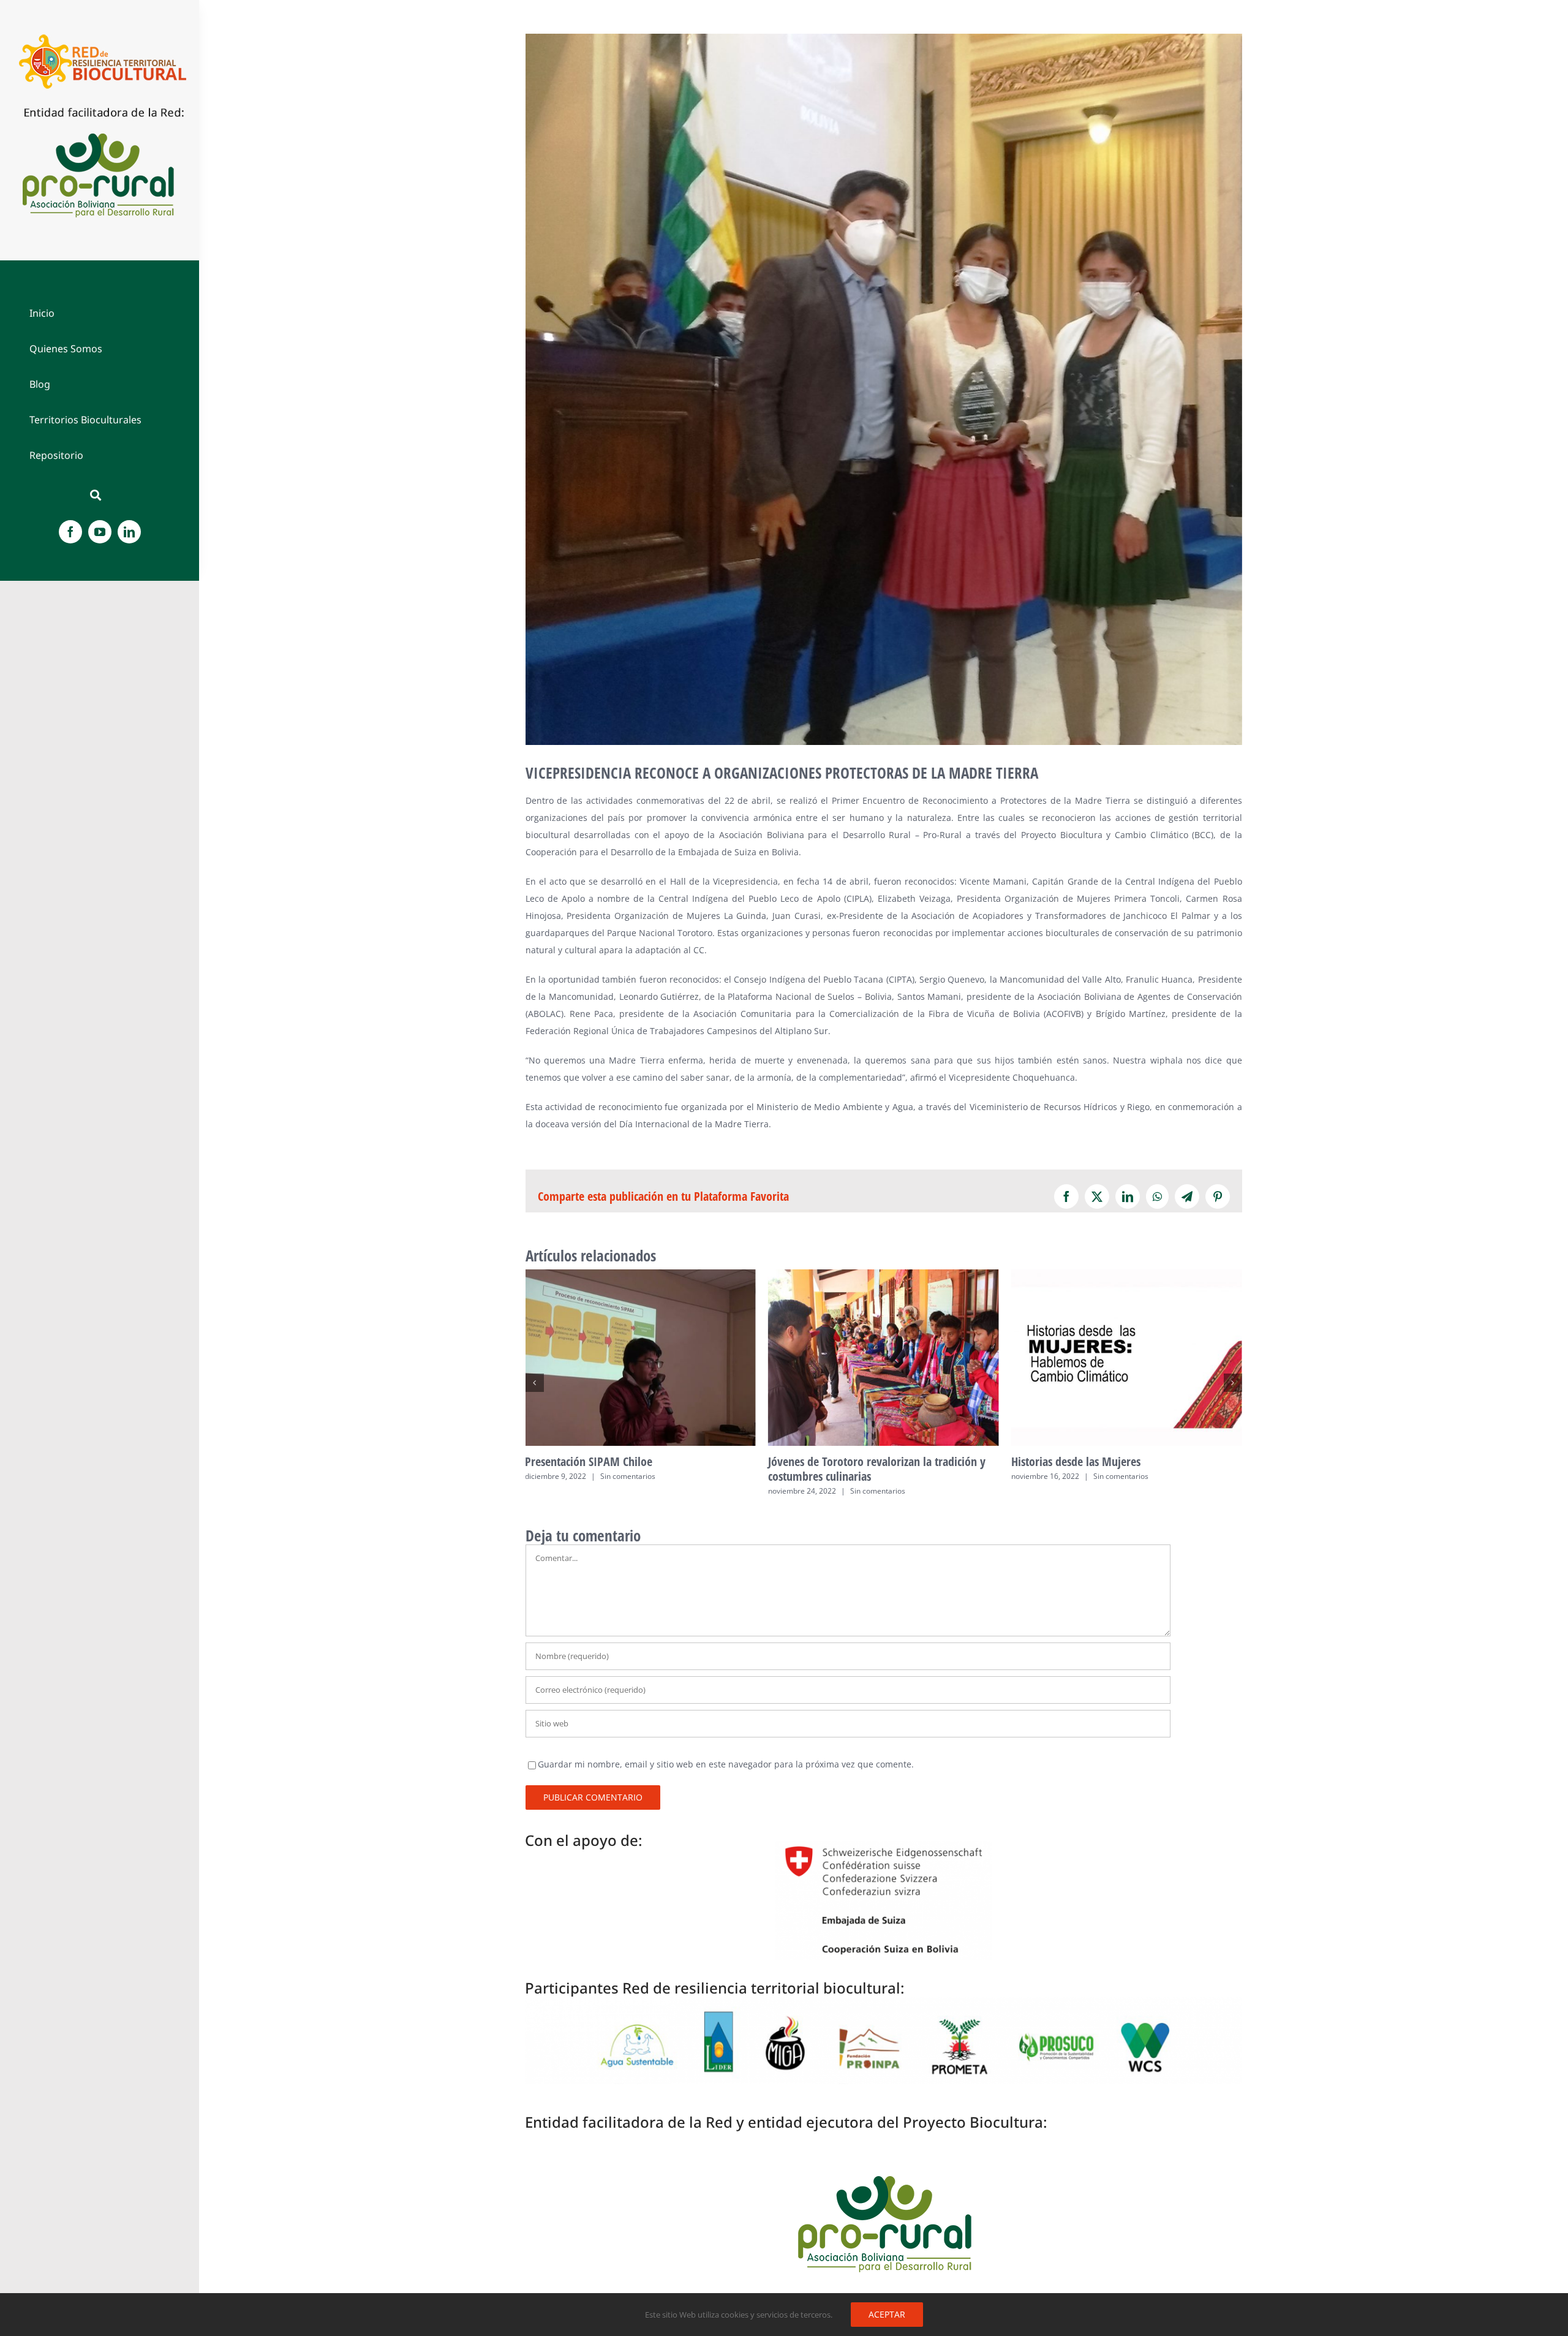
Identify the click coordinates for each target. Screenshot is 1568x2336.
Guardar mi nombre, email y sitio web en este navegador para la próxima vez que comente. (726, 1764)
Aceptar (887, 2314)
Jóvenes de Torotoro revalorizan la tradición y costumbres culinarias (640, 1358)
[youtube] (100, 532)
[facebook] (70, 532)
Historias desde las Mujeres (884, 1358)
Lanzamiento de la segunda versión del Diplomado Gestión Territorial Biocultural (1127, 1358)
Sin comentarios (635, 1491)
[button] (535, 1383)
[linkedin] (129, 532)
